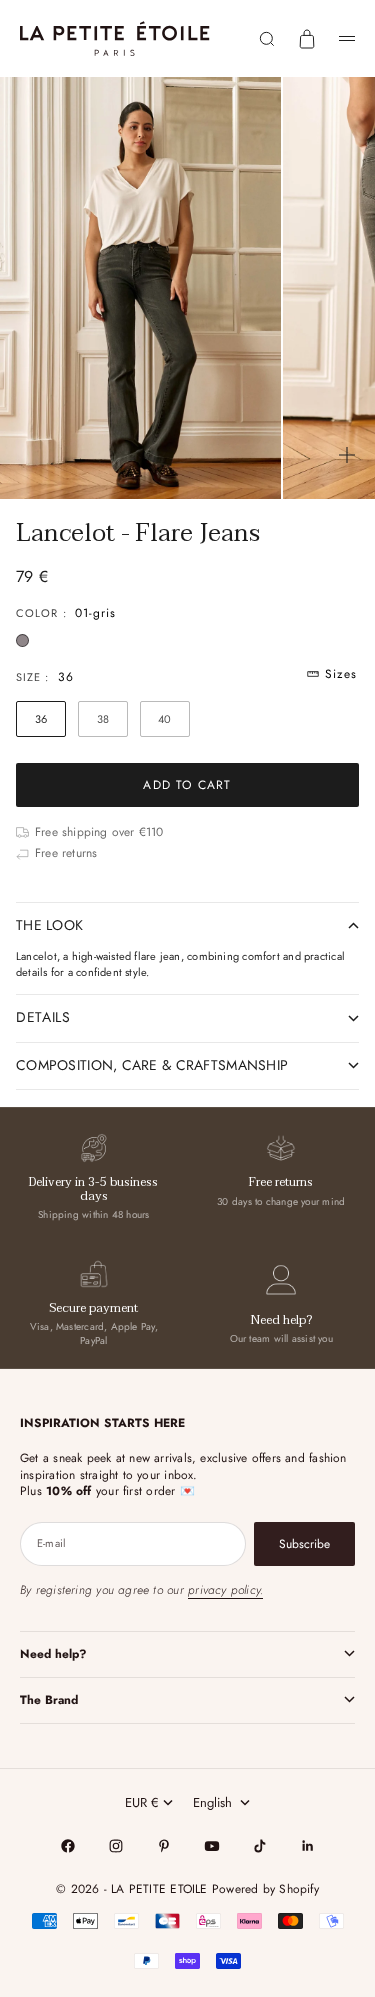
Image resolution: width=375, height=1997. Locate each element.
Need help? (281, 1320)
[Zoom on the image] (347, 455)
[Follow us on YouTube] (212, 1846)
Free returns (281, 1182)
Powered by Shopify (265, 1889)
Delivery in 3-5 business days (93, 1188)
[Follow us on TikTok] (260, 1846)
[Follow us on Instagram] (116, 1846)
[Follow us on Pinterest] (164, 1846)
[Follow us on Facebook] (68, 1846)
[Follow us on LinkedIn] (308, 1846)
